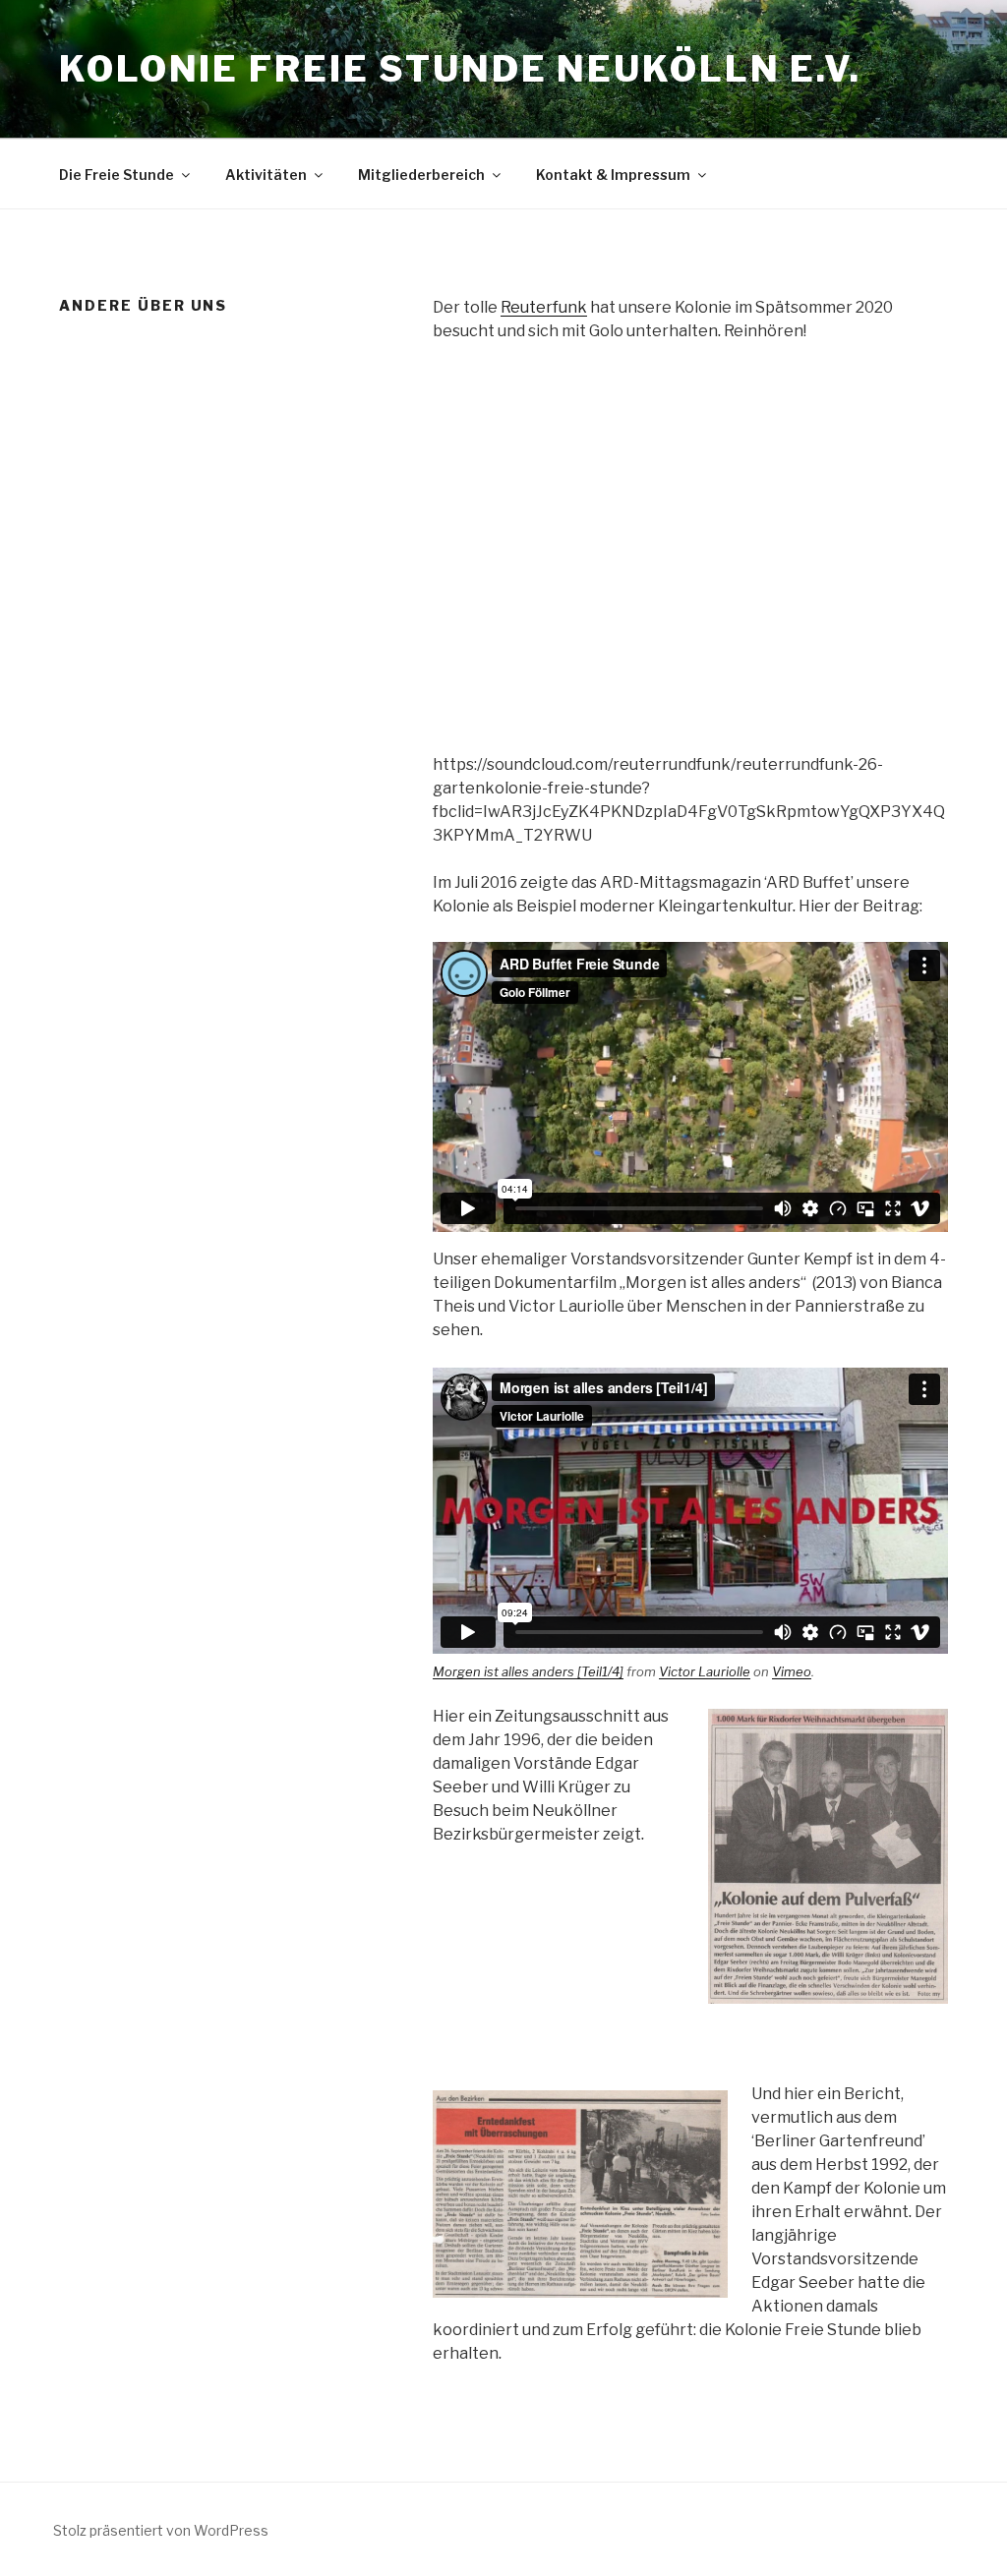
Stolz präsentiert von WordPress (161, 2530)
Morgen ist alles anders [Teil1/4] (528, 1671)
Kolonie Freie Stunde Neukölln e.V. (460, 69)
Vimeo (792, 1671)
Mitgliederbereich (421, 175)
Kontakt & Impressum (613, 175)
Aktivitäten (266, 175)
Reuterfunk (544, 307)
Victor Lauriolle (705, 1671)
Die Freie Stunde (117, 175)
